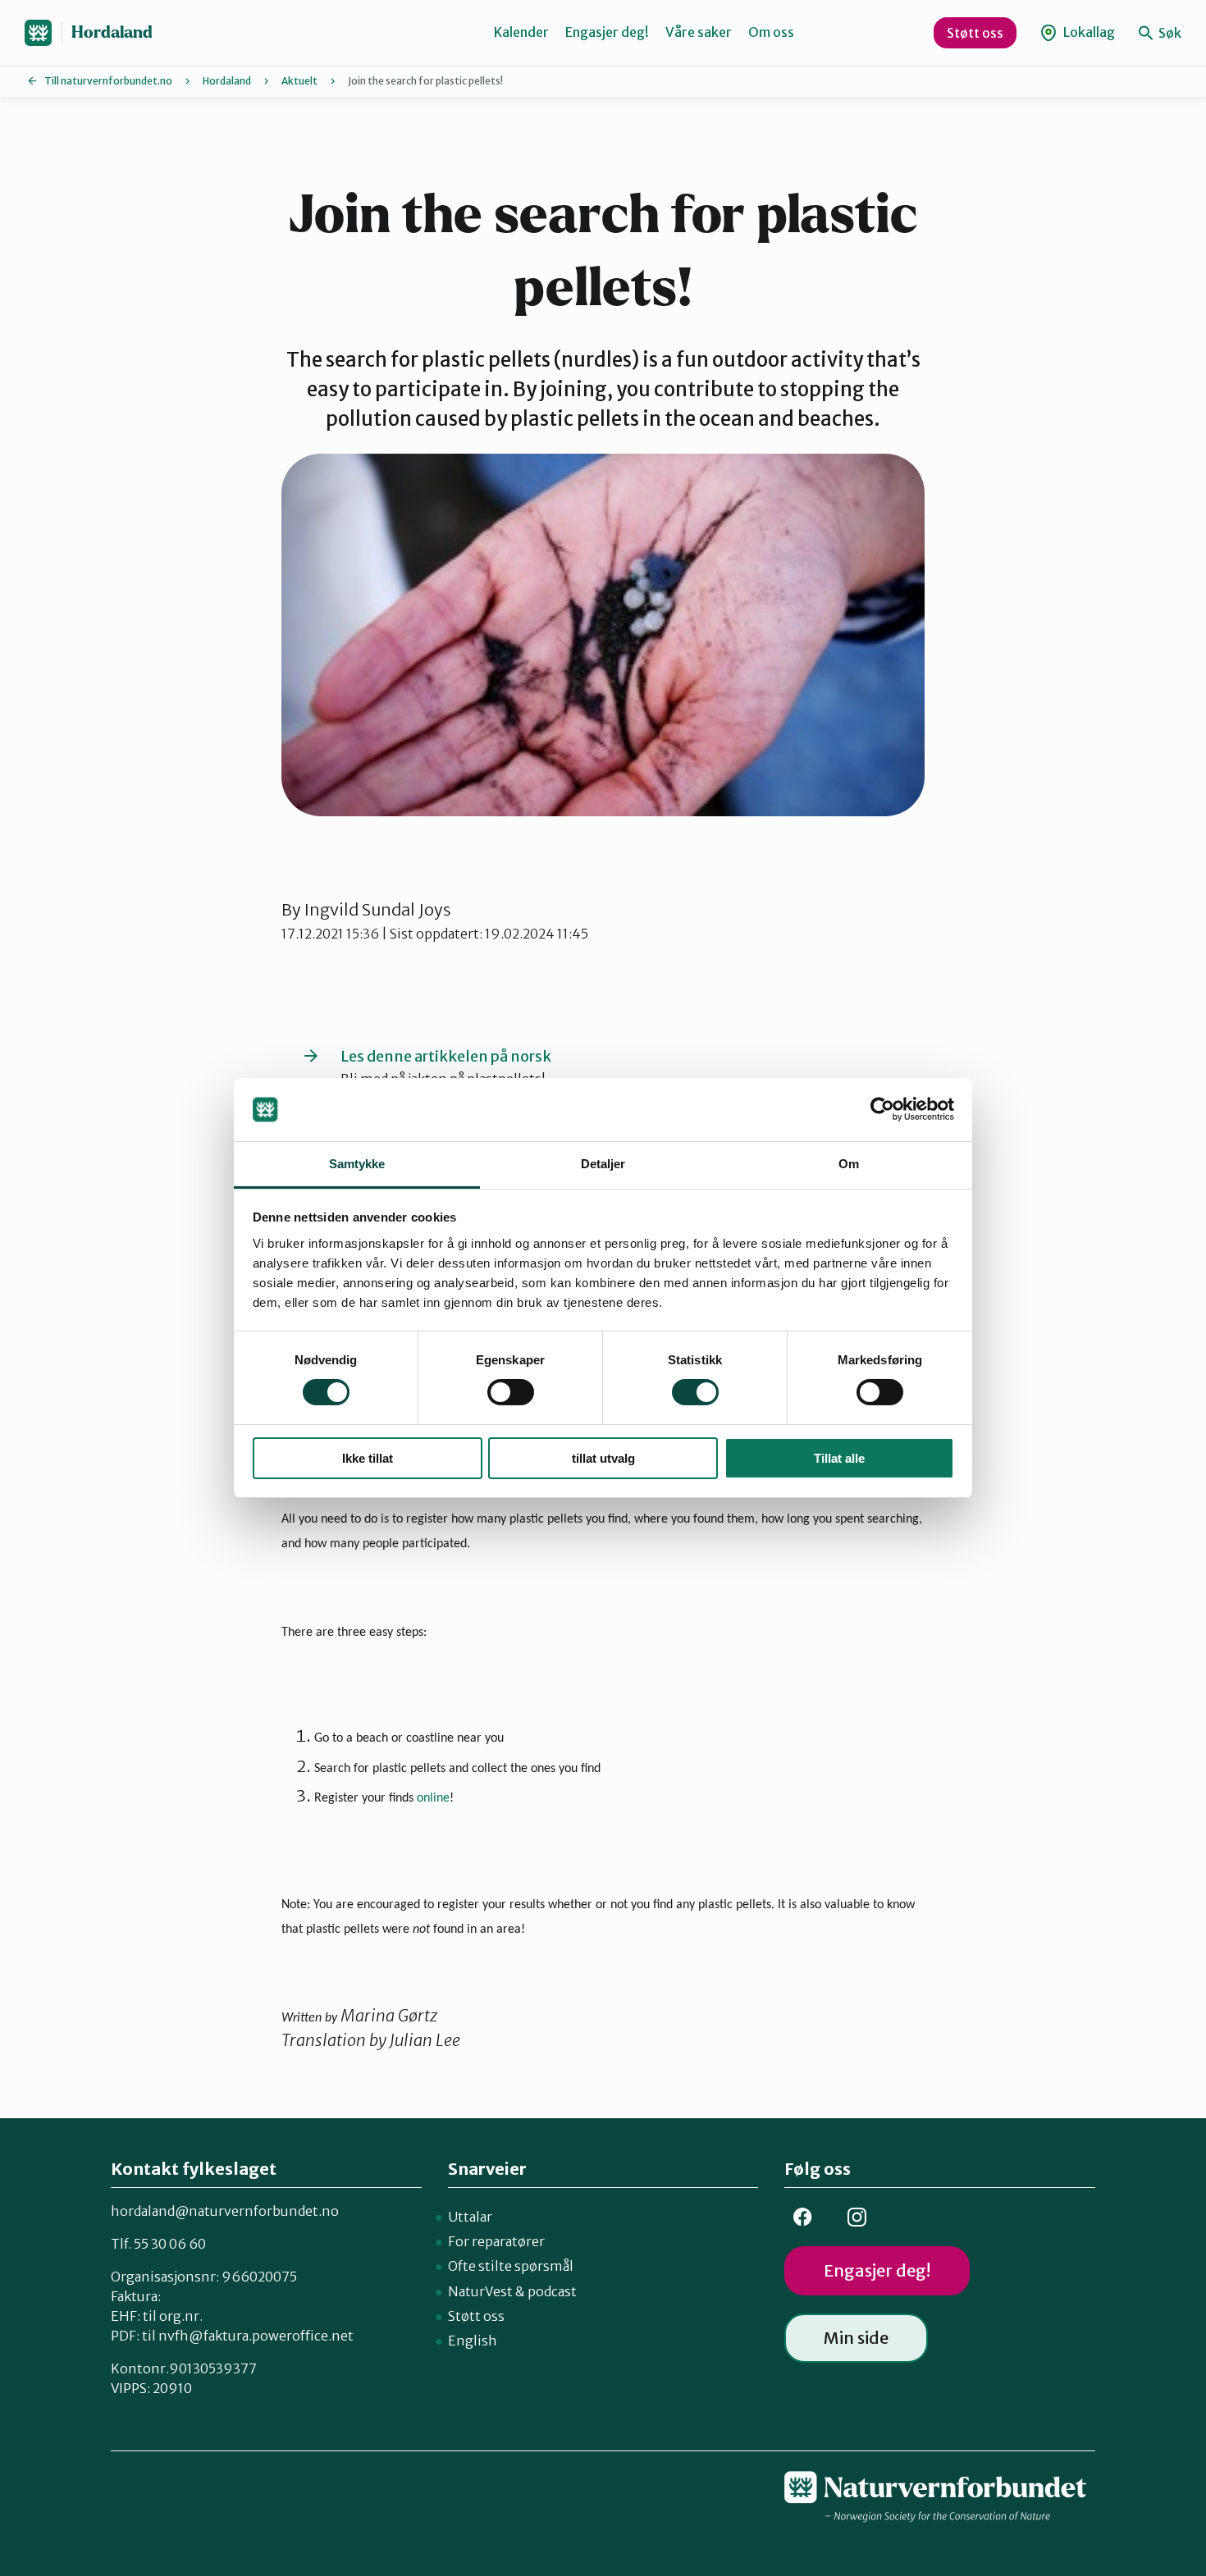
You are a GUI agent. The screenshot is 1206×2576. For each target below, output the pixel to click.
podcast (552, 2291)
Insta (857, 2217)
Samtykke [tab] (357, 1164)
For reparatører (496, 2241)
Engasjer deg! (607, 32)
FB (802, 2217)
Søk (1169, 33)
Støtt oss (975, 33)
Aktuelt (299, 81)
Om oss (771, 32)
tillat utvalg (603, 1458)
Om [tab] (849, 1164)
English (473, 2341)
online (433, 1798)
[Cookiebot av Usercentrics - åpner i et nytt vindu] (882, 1109)
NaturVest (480, 2291)
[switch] (511, 1392)
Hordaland (112, 32)
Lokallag (1088, 32)
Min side (856, 2338)
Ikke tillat (368, 1458)
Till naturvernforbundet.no (108, 81)
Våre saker (699, 32)
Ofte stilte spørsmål (511, 2266)
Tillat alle (839, 1458)
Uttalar (470, 2217)
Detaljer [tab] (603, 1164)
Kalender (521, 32)
